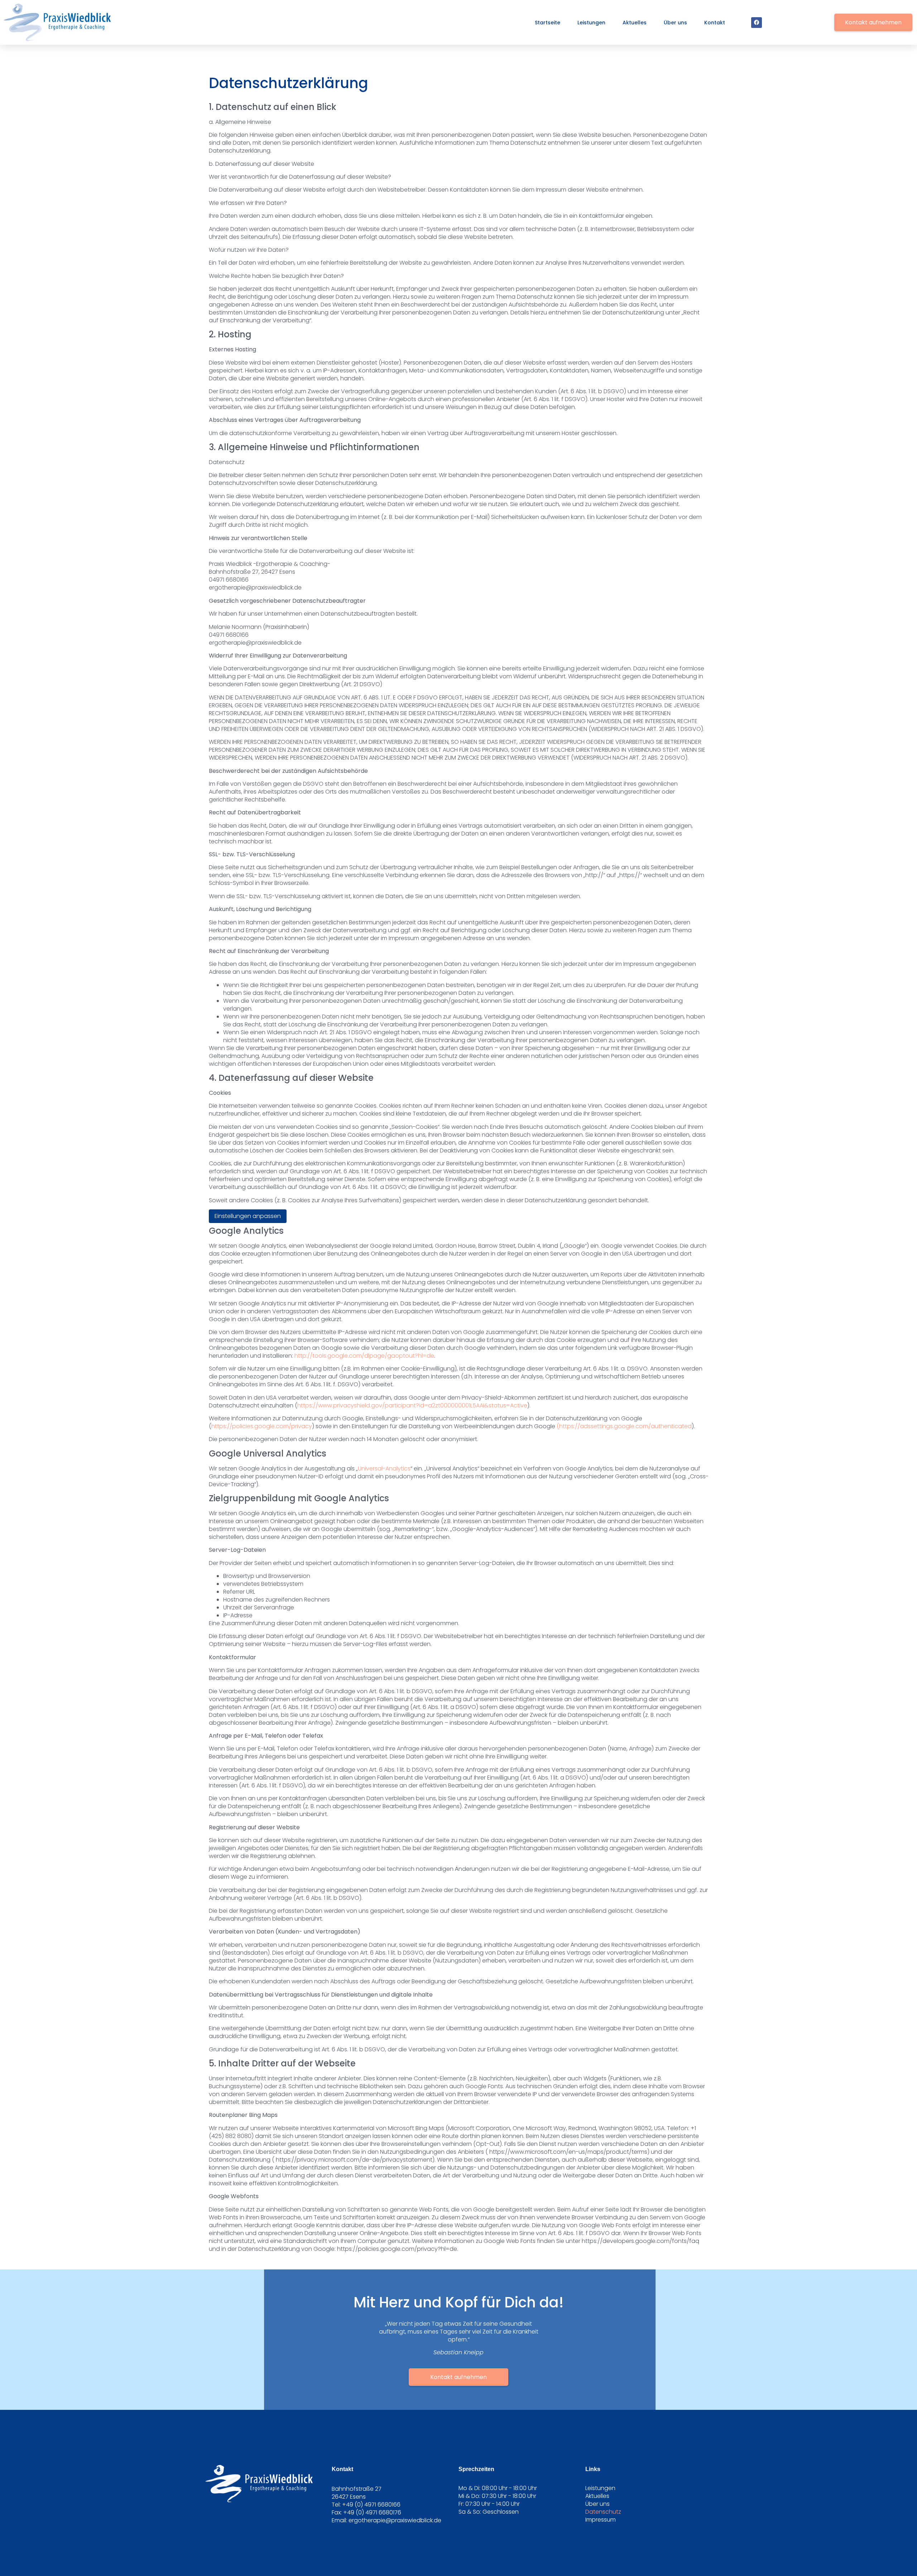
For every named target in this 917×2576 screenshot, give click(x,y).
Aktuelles (635, 23)
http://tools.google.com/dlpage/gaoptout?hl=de (364, 1356)
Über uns (675, 23)
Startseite (548, 23)
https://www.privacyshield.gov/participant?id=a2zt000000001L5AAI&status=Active (412, 1405)
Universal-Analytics (384, 1468)
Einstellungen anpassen (248, 1216)
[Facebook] (757, 23)
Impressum (601, 2520)
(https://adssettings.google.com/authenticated (624, 1426)
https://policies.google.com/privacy (262, 1426)
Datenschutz (603, 2512)
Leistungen (591, 23)
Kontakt (715, 23)
